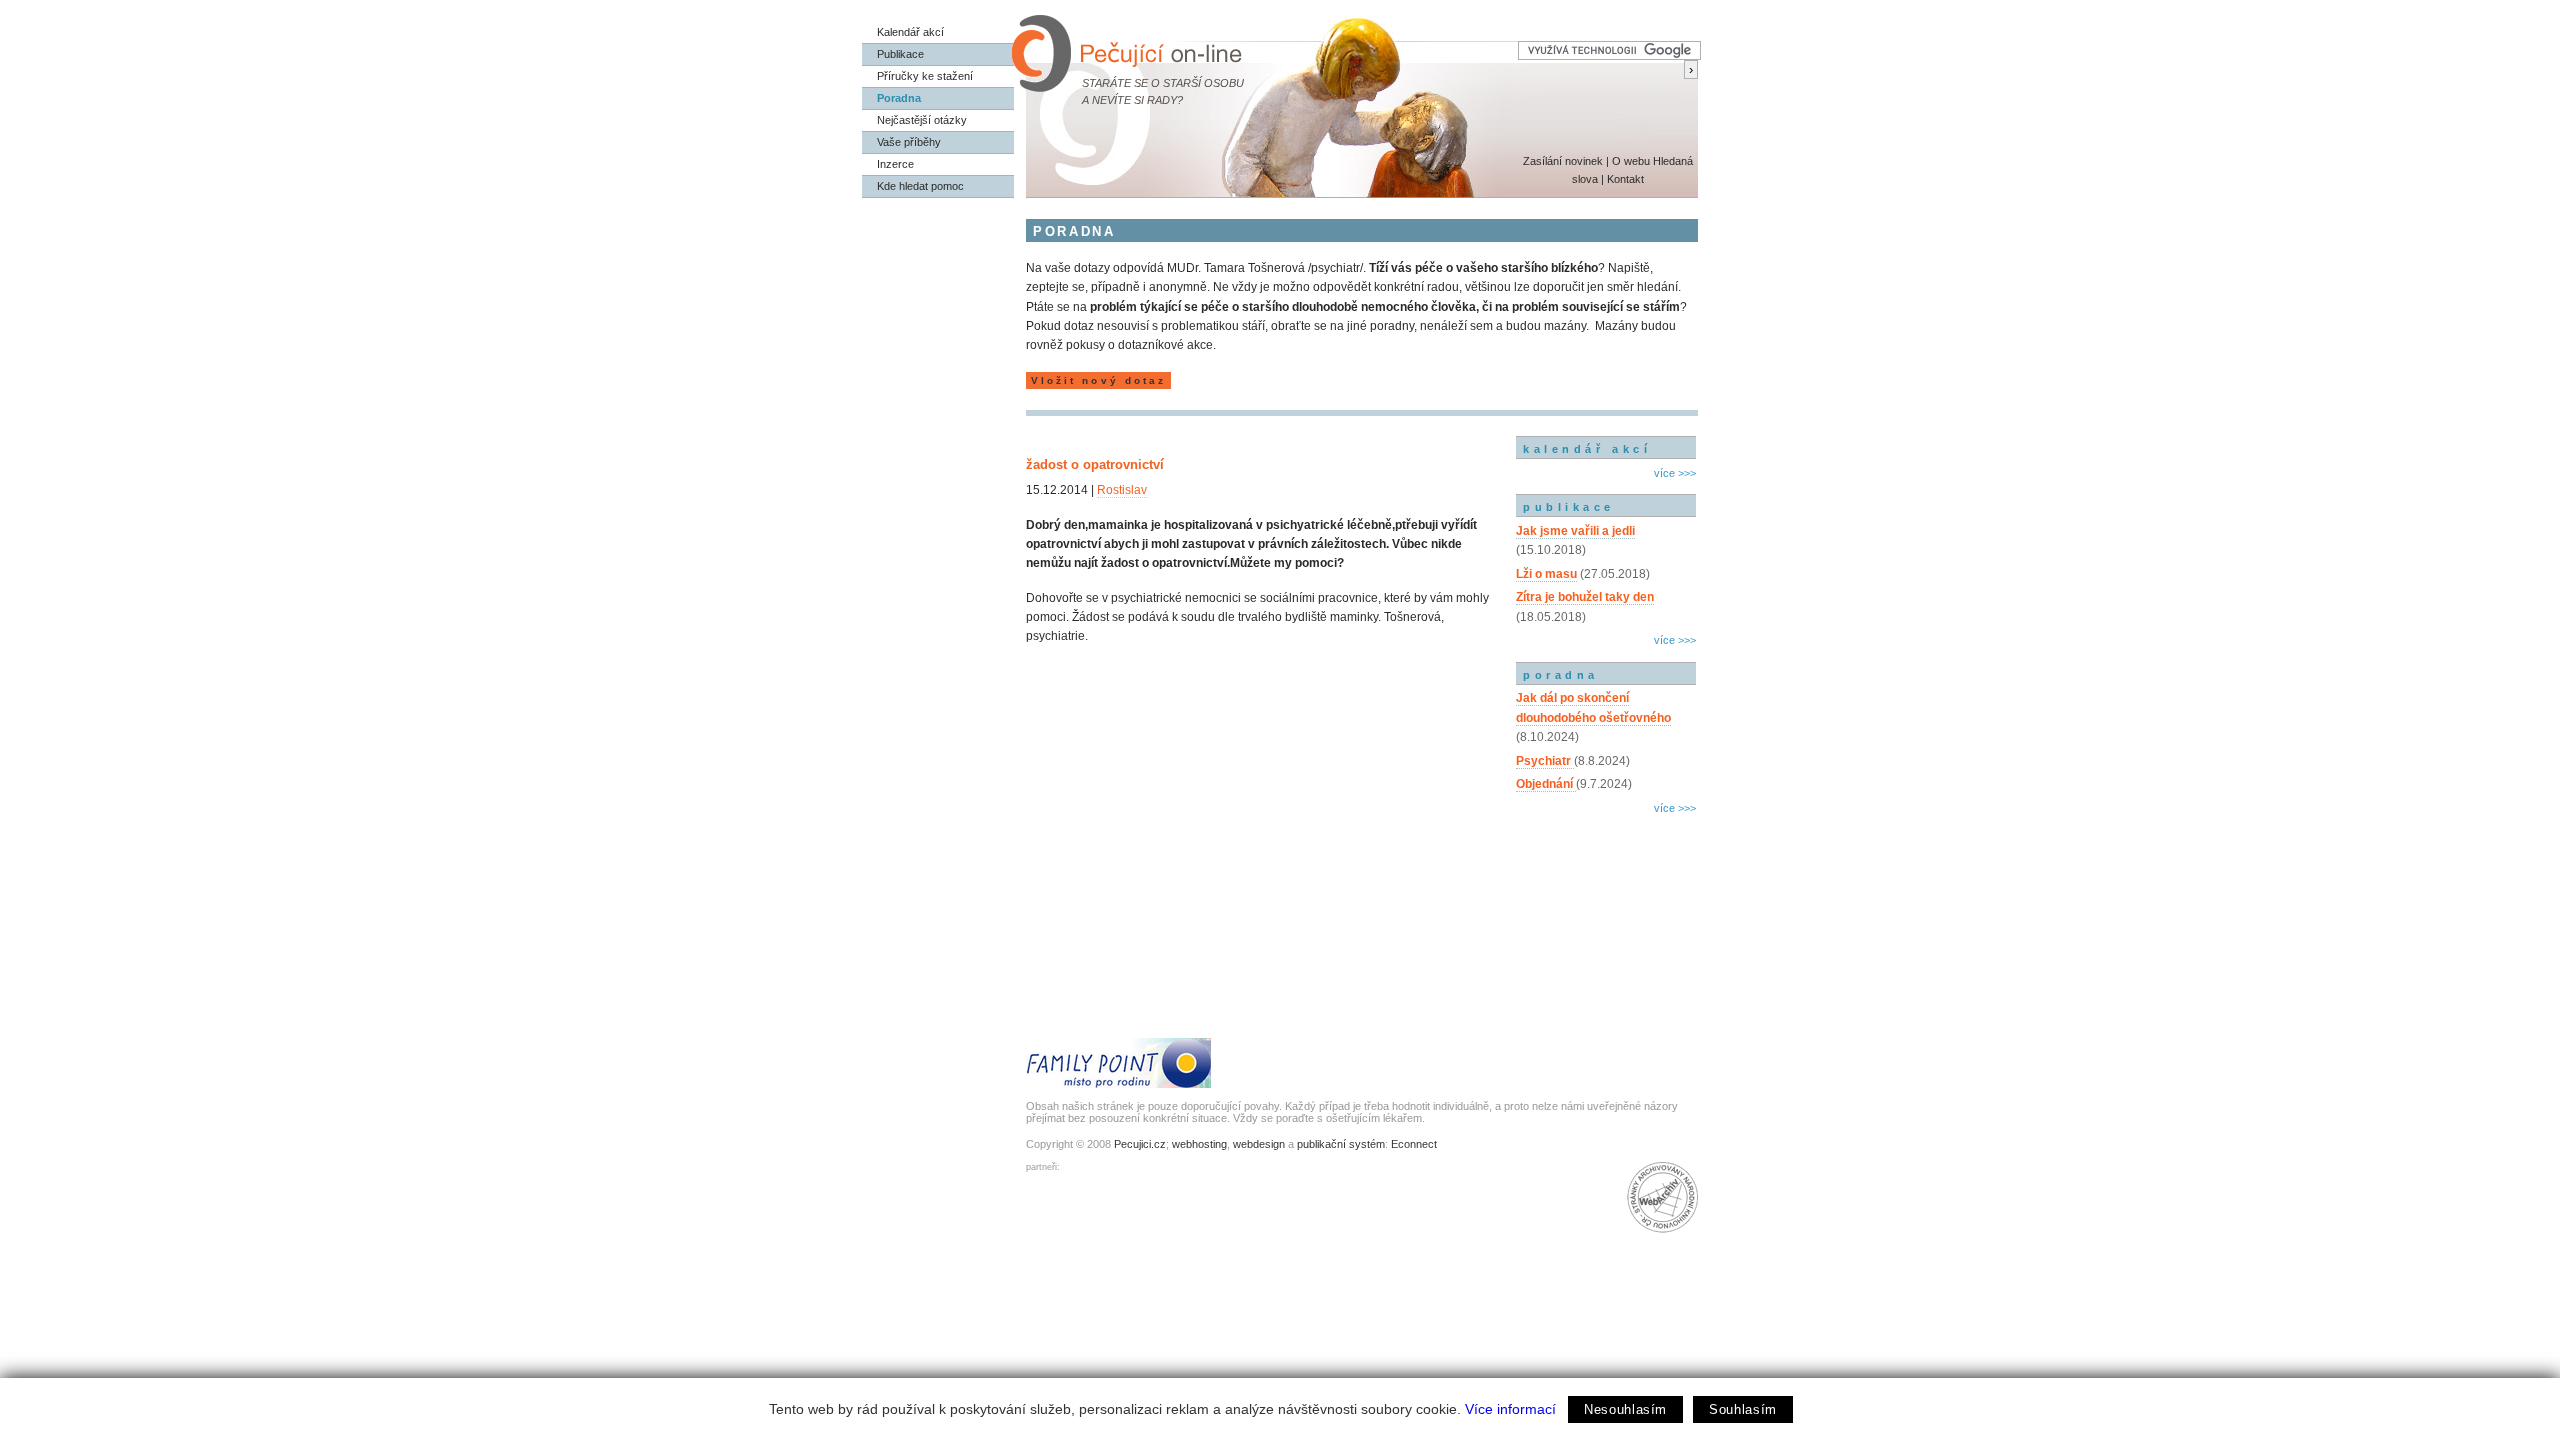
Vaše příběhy (909, 142)
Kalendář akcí (910, 32)
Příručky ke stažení (925, 76)
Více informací (1510, 1409)
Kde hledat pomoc (920, 186)
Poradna (899, 98)
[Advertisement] (1606, 905)
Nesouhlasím (1625, 1409)
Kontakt (1625, 179)
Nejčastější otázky (922, 120)
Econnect (1414, 1144)
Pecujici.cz (1140, 1144)
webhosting (1199, 1144)
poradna (1561, 675)
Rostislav (1122, 490)
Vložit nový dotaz (1098, 380)
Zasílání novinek (1563, 161)
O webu (1631, 161)
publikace (1569, 507)
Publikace (900, 54)
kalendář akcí (1587, 449)
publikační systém (1341, 1144)
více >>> (1675, 473)
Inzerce (895, 164)
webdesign (1259, 1144)
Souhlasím (1743, 1409)
